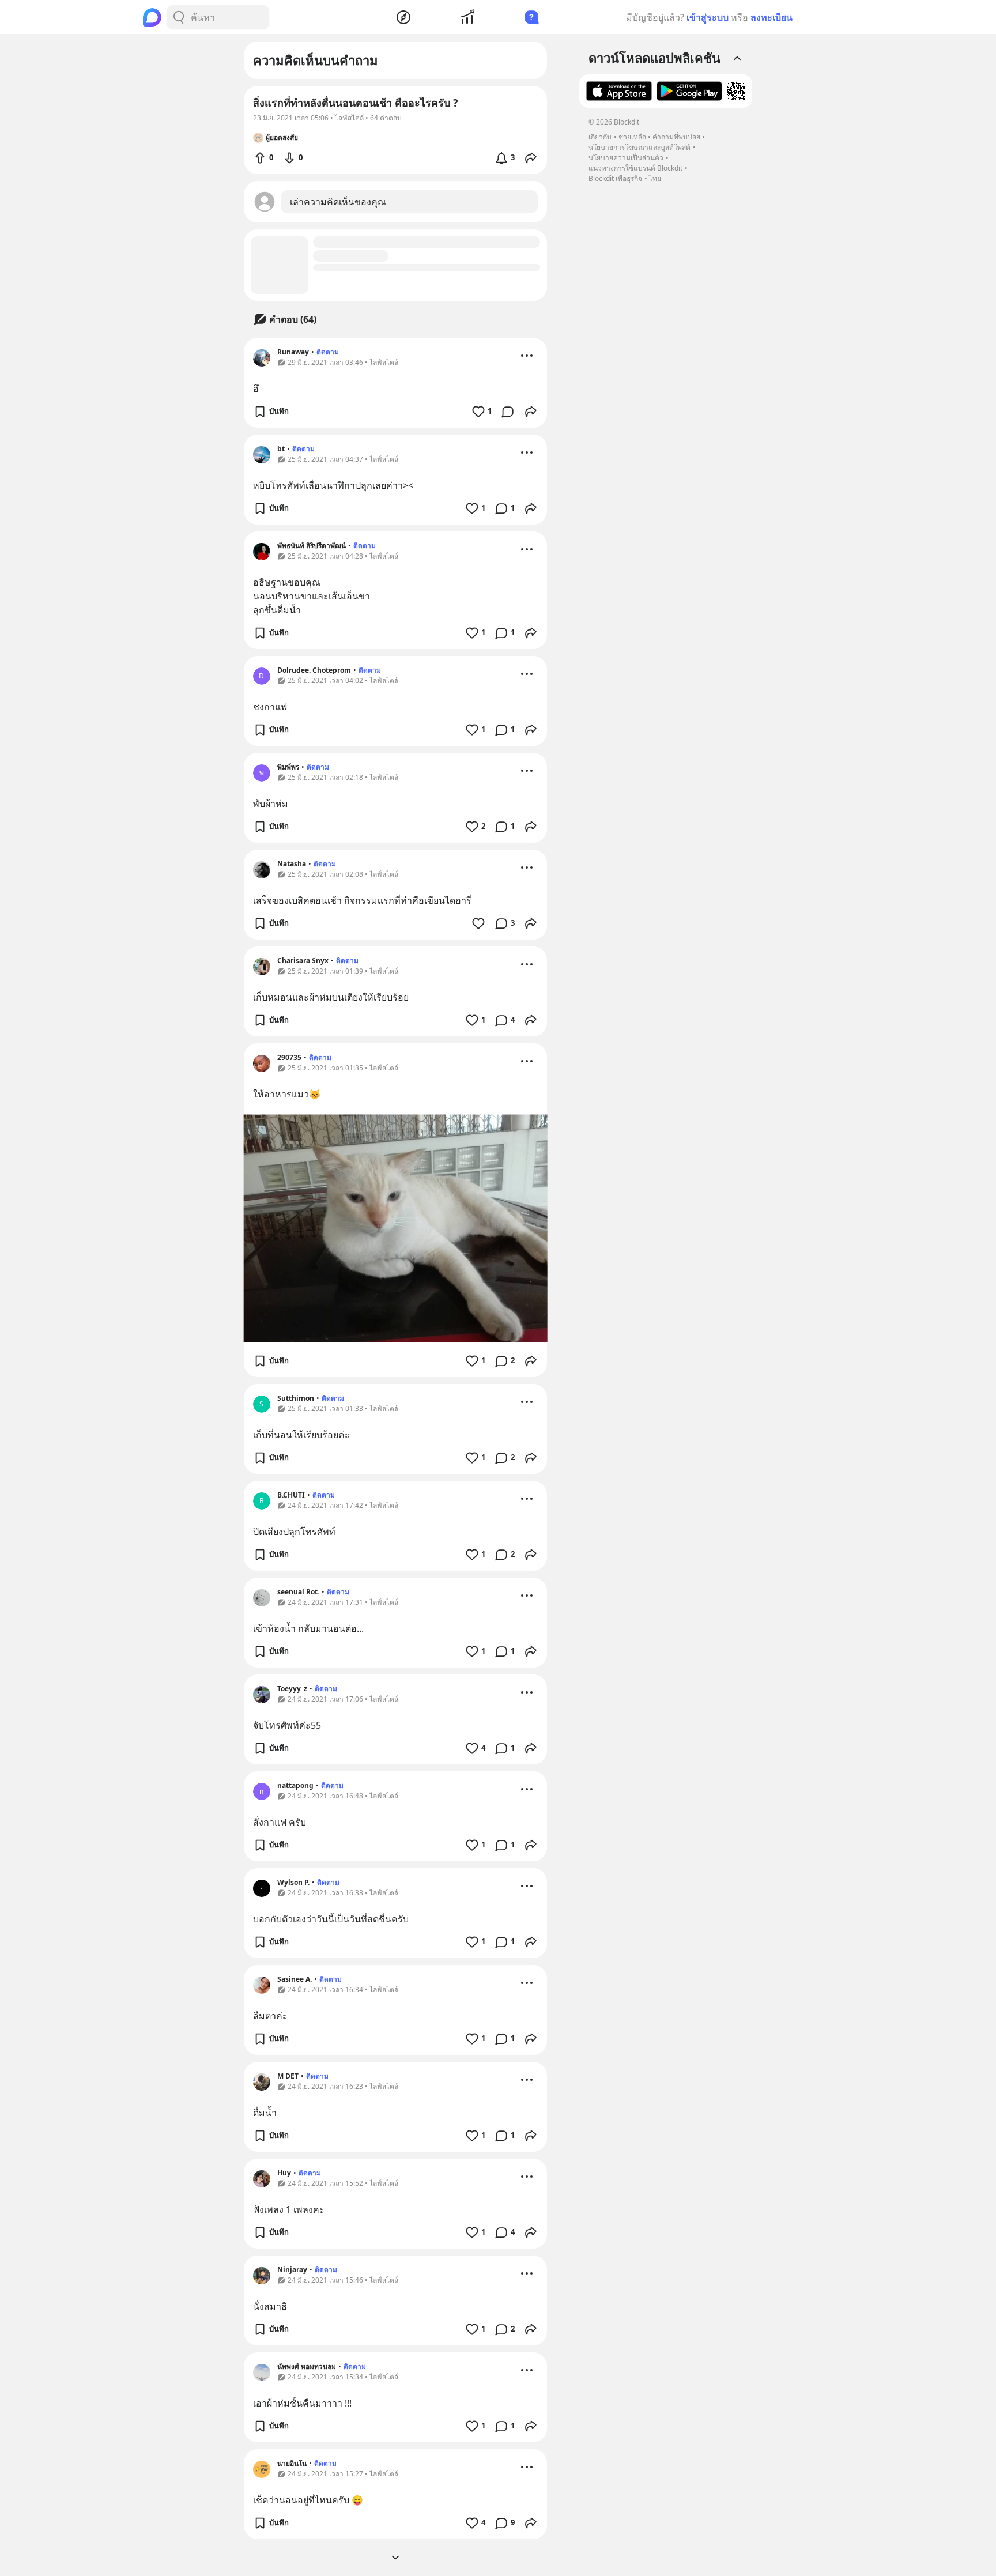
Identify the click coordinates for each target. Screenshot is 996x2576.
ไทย (655, 178)
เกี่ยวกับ (600, 137)
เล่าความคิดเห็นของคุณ (338, 202)
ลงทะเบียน (771, 17)
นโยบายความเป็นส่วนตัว (626, 158)
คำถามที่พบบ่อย (676, 137)
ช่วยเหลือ (632, 137)
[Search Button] (179, 17)
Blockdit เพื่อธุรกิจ (615, 178)
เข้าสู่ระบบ (708, 17)
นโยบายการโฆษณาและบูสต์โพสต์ (640, 147)
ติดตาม (328, 352)
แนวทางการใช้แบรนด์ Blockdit (635, 168)
